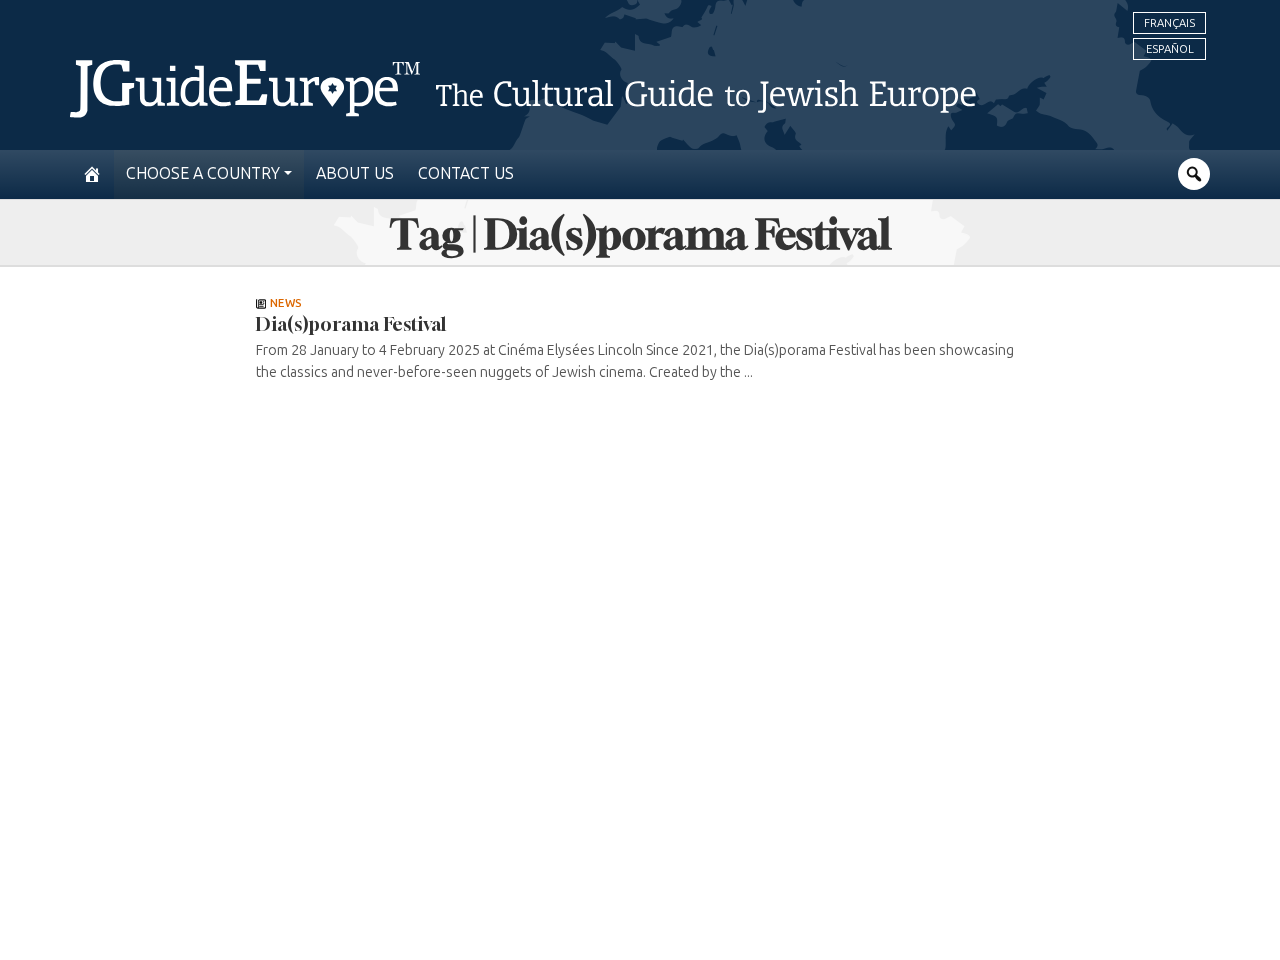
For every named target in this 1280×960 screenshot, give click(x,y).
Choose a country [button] (203, 173)
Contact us (466, 173)
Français (1169, 23)
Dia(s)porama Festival (351, 324)
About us (355, 173)
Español (1170, 49)
